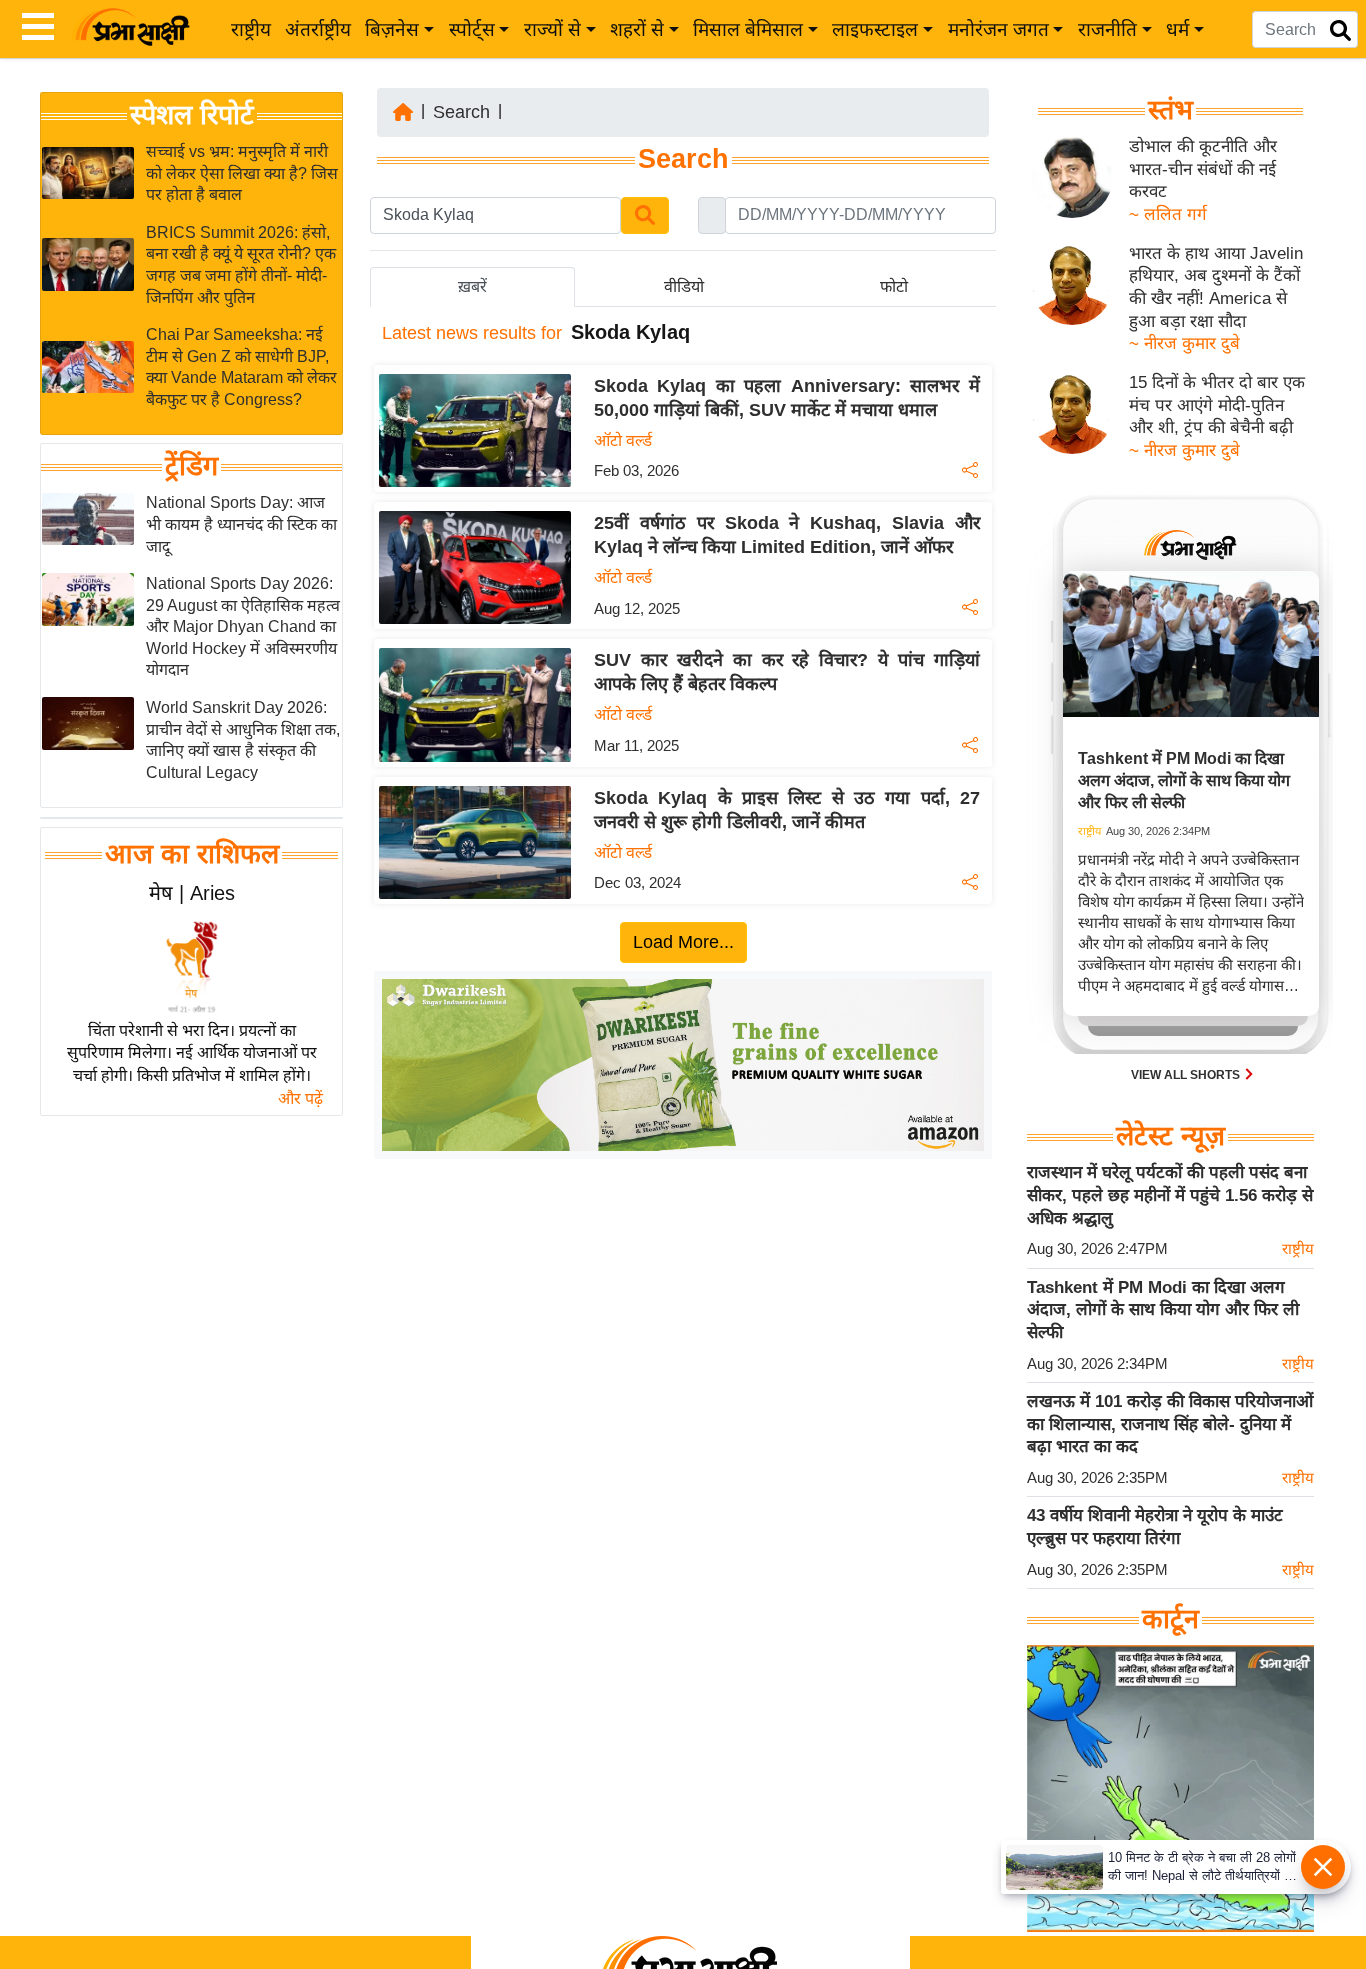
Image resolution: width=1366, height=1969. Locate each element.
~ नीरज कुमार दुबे (1184, 343)
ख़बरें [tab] (472, 286)
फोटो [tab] (894, 286)
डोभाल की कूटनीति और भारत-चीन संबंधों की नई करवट (1203, 169)
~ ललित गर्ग (1168, 214)
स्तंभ (1170, 110)
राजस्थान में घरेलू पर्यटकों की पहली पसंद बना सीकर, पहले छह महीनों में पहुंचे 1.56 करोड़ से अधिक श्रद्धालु (1170, 1195)
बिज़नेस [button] (392, 29)
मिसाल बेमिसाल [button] (748, 29)
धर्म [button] (1177, 29)
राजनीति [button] (1107, 29)
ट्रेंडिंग (191, 467)
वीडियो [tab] (684, 286)
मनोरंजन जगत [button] (998, 29)
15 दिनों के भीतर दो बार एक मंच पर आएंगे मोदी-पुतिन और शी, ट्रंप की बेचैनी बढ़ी (1217, 405)
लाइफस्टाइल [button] (875, 29)
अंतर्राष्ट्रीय (318, 29)
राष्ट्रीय (251, 29)
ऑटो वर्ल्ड (623, 440)
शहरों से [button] (637, 29)
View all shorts (1187, 1075)
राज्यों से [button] (552, 29)
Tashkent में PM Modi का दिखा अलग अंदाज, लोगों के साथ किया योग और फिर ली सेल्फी (1163, 1310)
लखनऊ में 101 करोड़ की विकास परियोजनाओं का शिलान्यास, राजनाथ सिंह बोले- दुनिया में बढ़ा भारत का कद (1170, 1424)
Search (461, 112)
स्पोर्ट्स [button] (472, 29)
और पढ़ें (300, 1098)
